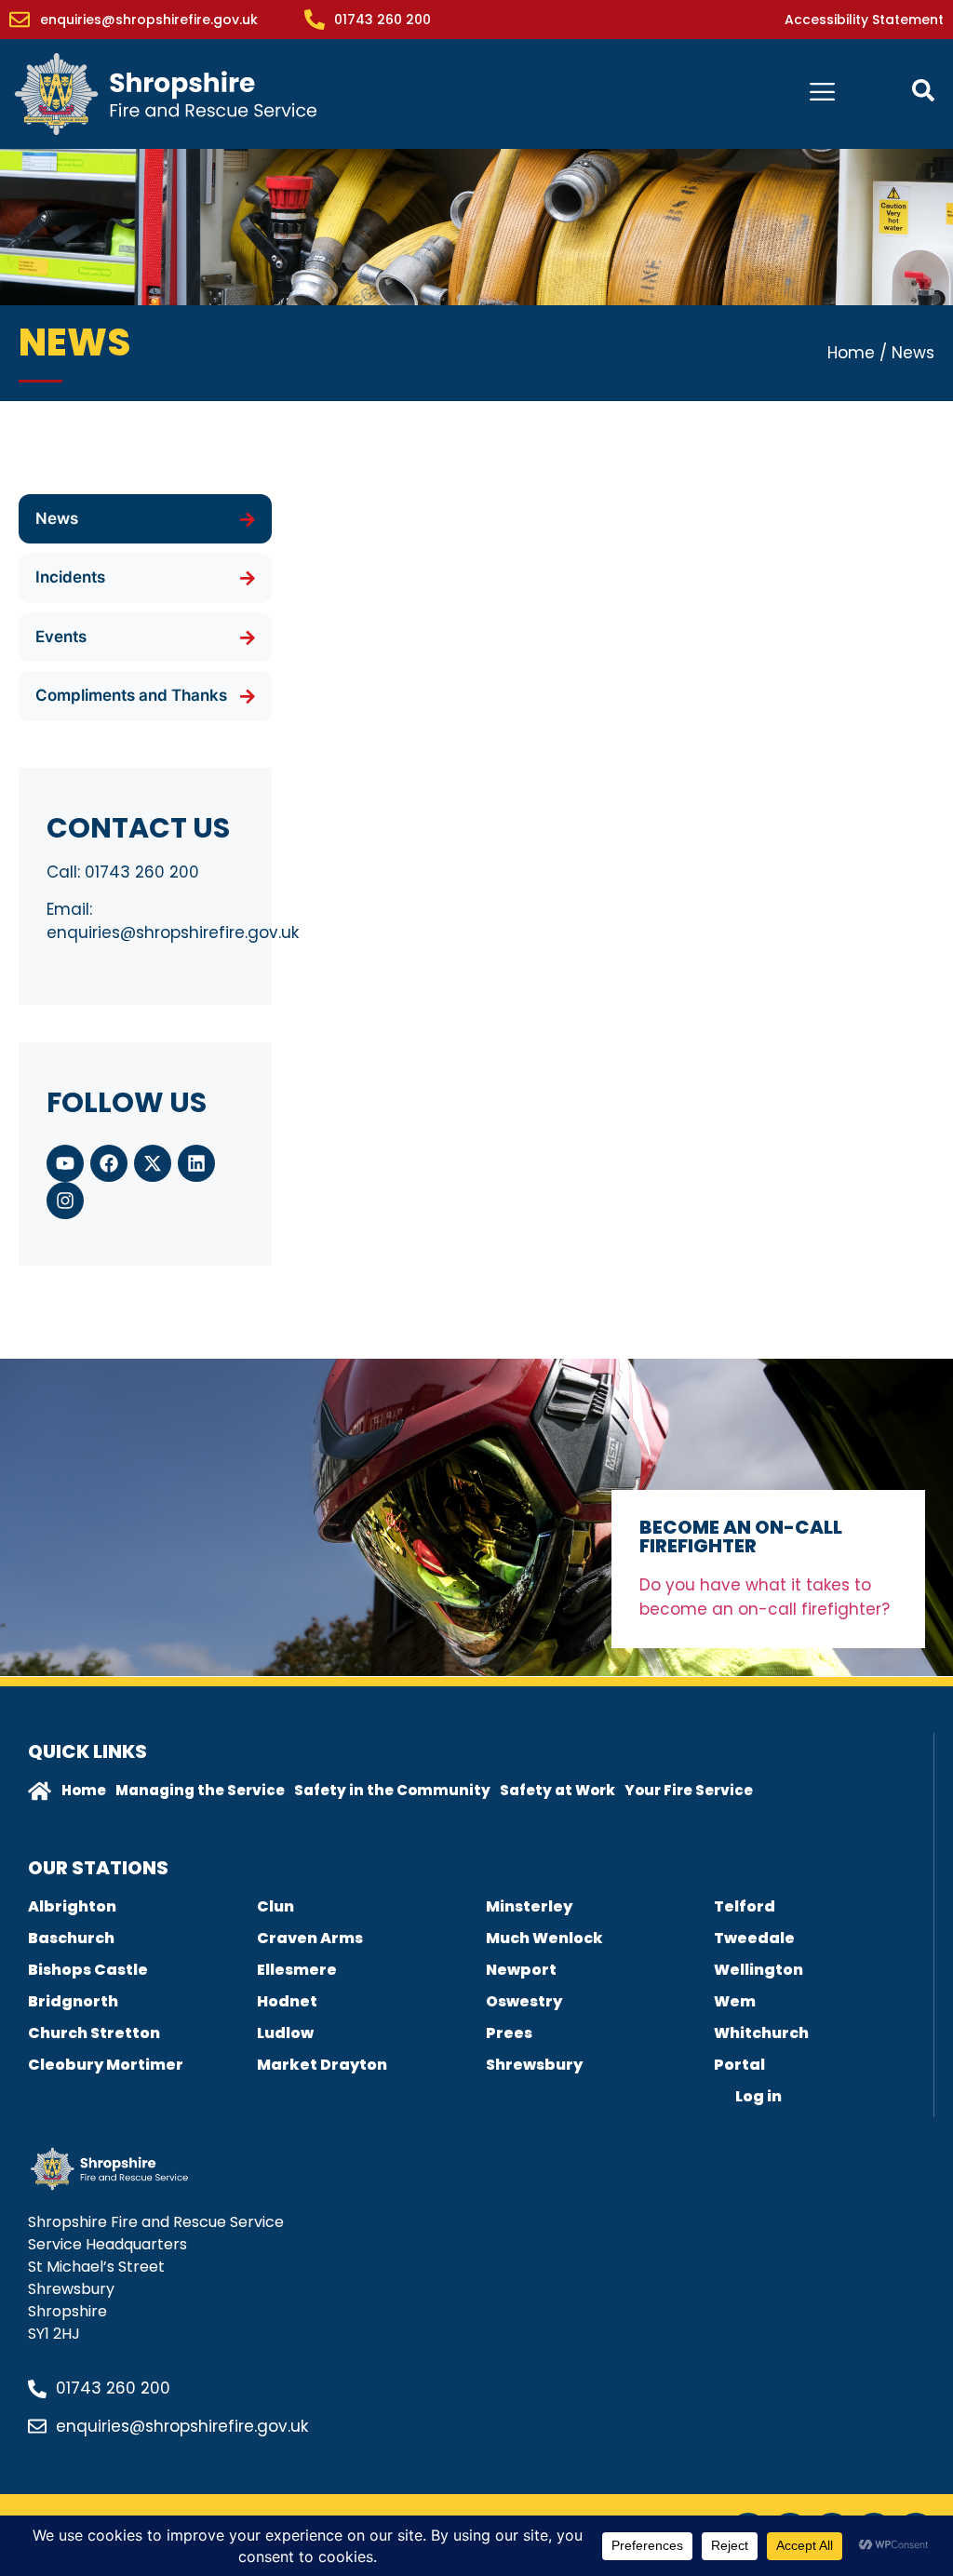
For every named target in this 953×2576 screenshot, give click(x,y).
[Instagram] (65, 1201)
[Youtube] (65, 1163)
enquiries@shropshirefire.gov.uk (173, 932)
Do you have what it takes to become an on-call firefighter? (767, 1597)
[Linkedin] (196, 1163)
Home (851, 353)
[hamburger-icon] (822, 94)
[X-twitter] (153, 1163)
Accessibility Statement (864, 20)
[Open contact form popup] (923, 90)
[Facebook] (109, 1163)
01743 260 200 (142, 872)
